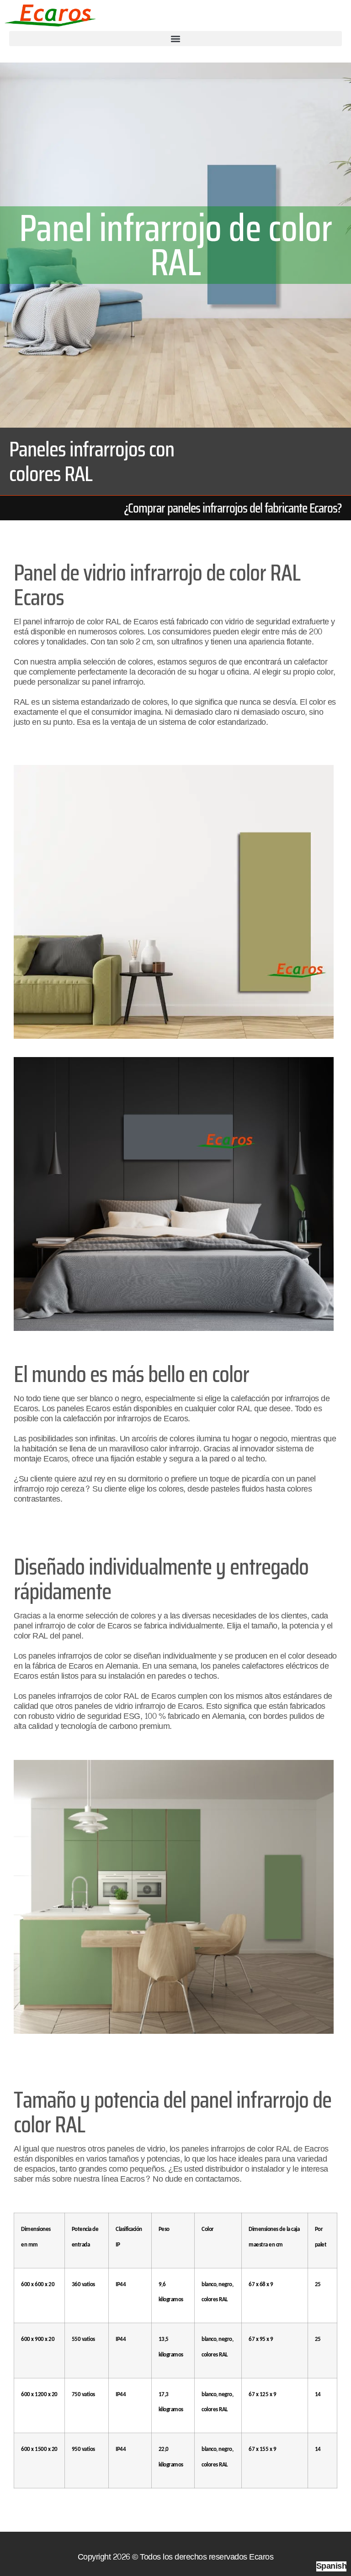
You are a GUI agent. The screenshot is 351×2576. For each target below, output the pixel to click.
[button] (175, 39)
